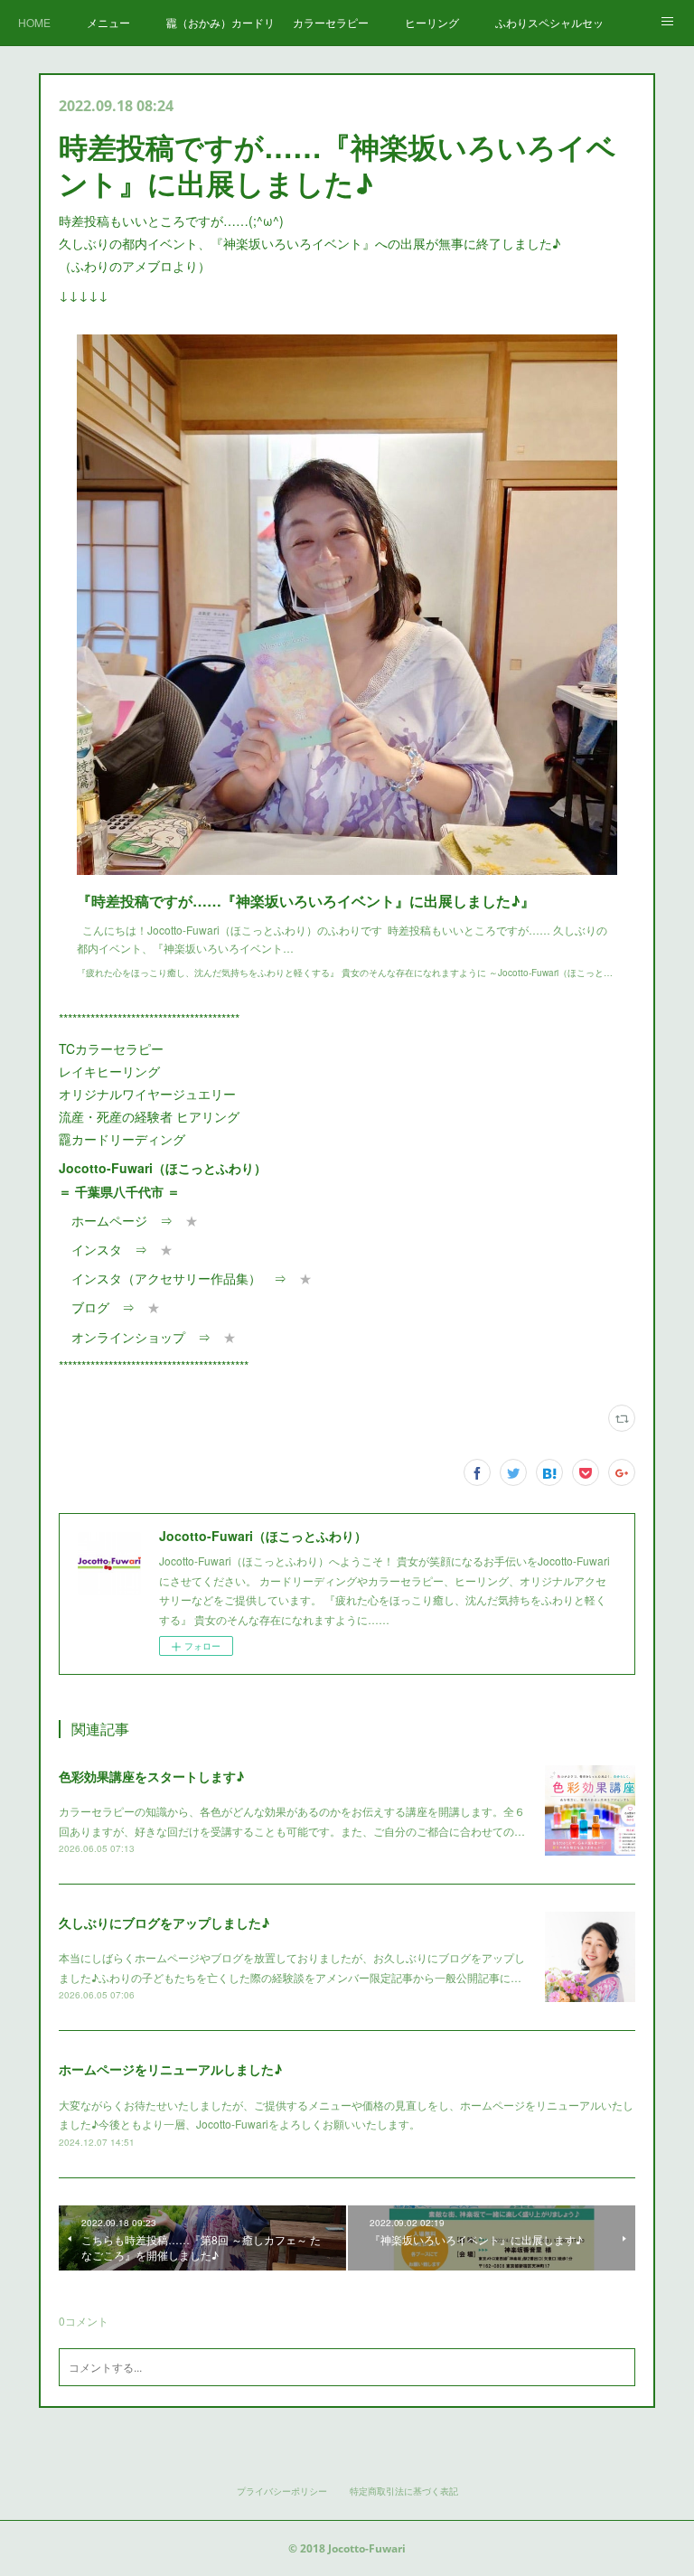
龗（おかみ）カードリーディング (220, 22)
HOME (34, 22)
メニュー (108, 22)
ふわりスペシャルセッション (549, 22)
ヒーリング (432, 22)
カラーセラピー (331, 22)
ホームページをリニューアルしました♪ (170, 2069)
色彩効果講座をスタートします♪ (151, 1776)
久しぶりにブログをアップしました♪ (164, 1923)
